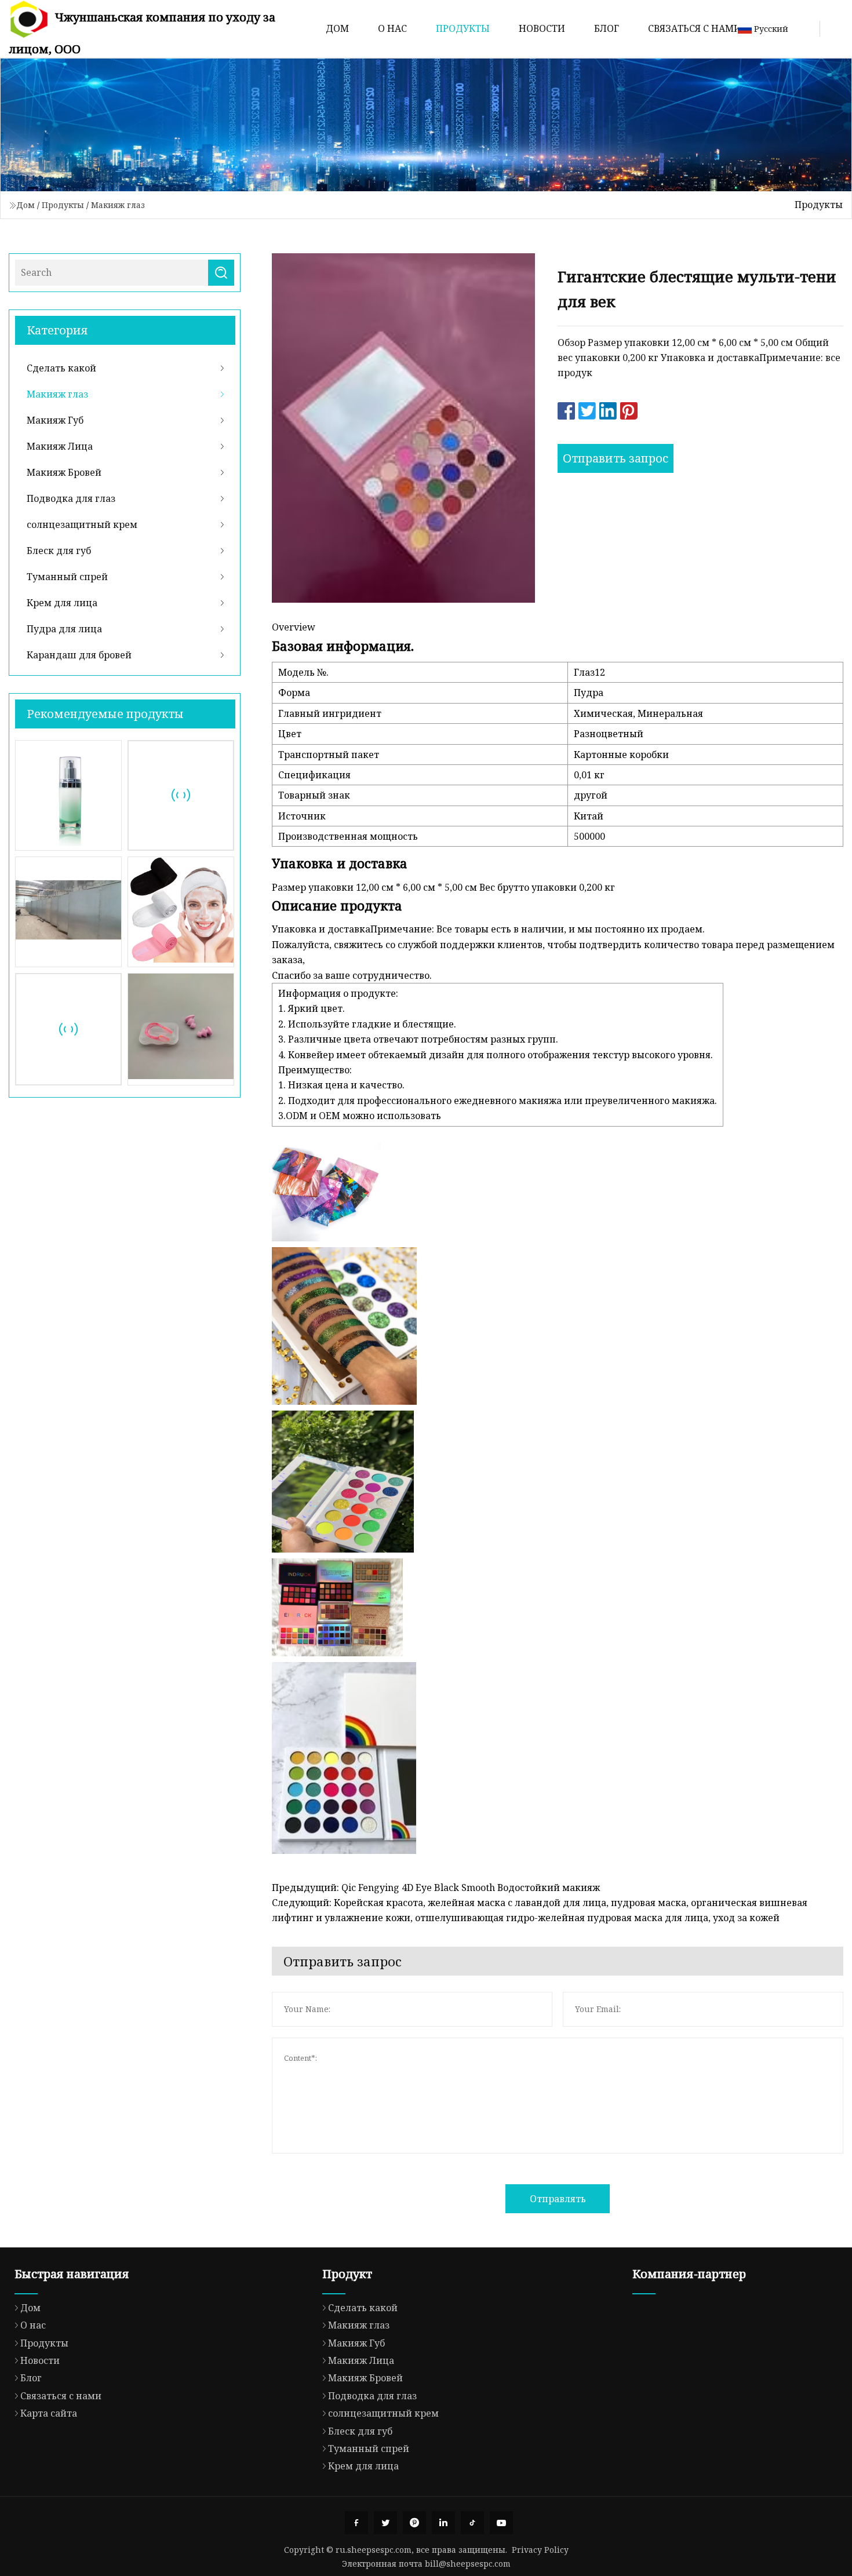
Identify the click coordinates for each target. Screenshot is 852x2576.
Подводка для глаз (71, 498)
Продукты (463, 28)
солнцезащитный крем (82, 524)
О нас (392, 28)
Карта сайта (49, 2413)
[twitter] (385, 2523)
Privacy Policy (540, 2550)
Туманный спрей (67, 577)
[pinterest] (414, 2523)
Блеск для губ (59, 551)
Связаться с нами (695, 28)
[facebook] (356, 2523)
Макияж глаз (118, 205)
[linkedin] (443, 2523)
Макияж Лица (60, 446)
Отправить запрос (616, 458)
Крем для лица (62, 603)
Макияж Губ (55, 420)
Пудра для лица (64, 629)
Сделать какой (61, 368)
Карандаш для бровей (79, 655)
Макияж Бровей (64, 472)
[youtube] (501, 2523)
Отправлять (558, 2199)
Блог (607, 28)
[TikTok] (472, 2523)
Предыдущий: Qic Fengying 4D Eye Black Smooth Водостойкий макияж (436, 1888)
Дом (337, 28)
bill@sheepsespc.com (468, 2564)
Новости (542, 28)
